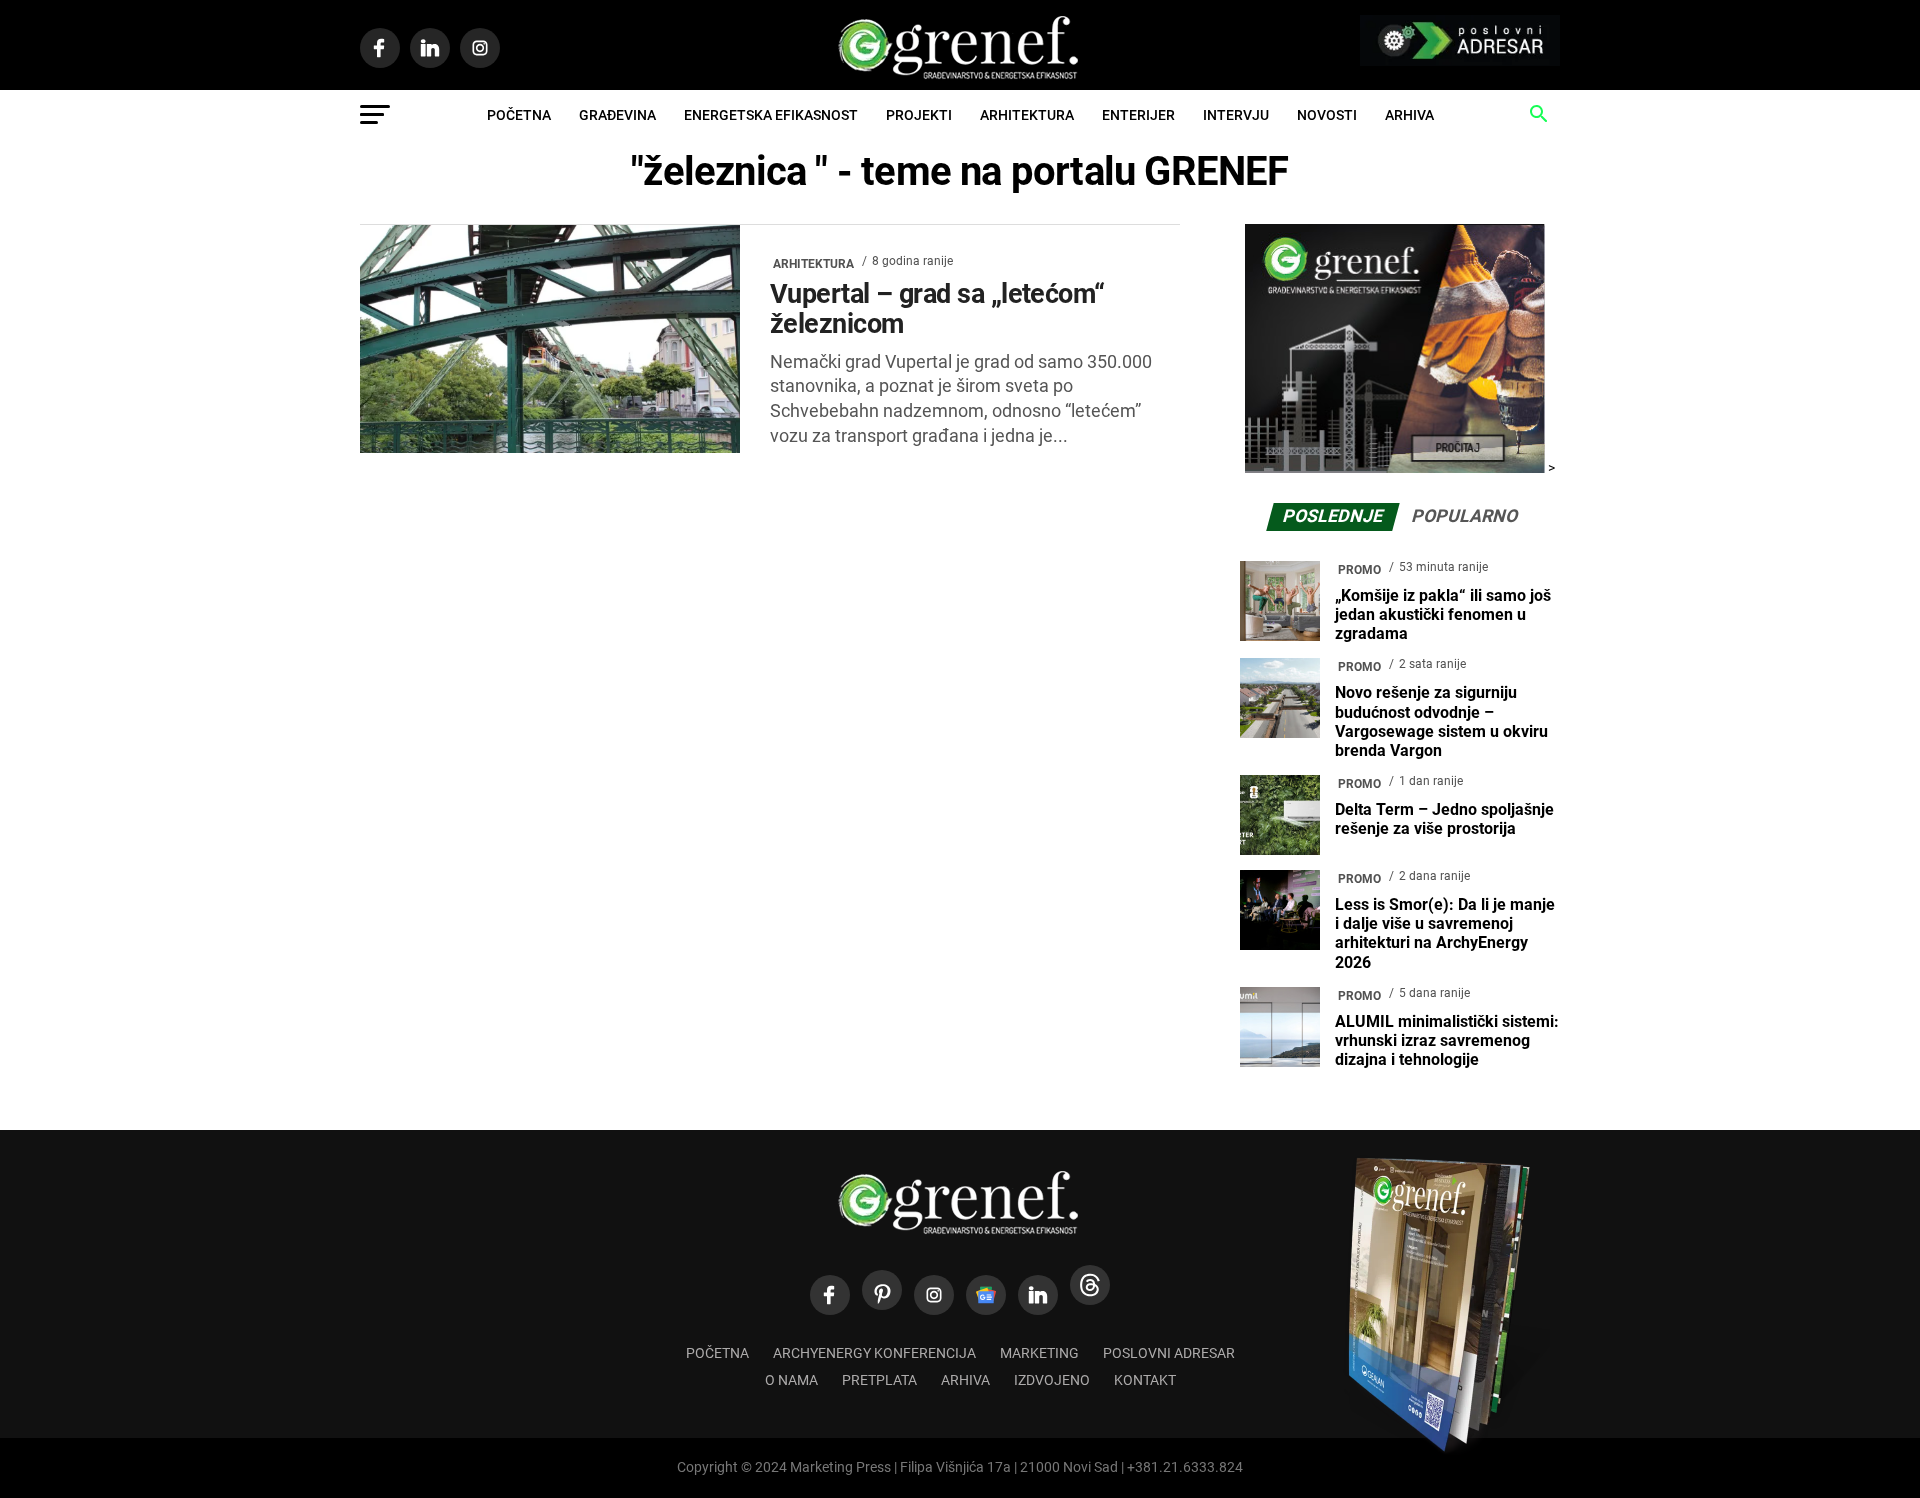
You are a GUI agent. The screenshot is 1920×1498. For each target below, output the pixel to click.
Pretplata (879, 1380)
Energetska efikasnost (771, 115)
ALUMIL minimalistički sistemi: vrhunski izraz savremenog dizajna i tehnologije (1447, 1040)
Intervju (1236, 115)
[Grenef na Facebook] (830, 1295)
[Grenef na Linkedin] (1038, 1295)
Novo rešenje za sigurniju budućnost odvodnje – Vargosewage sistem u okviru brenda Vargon (1441, 721)
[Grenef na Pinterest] (882, 1290)
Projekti (919, 115)
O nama (791, 1380)
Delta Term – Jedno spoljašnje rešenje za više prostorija (1444, 819)
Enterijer (1138, 115)
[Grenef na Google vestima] (986, 1295)
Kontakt (1145, 1380)
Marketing (1039, 1353)
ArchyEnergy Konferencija (874, 1353)
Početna (519, 115)
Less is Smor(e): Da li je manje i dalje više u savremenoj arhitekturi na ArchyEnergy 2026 (1445, 933)
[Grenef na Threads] (1090, 1285)
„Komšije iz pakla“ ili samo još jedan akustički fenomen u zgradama (1443, 614)
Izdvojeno (1052, 1380)
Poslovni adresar (1169, 1353)
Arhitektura (1027, 115)
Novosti (1327, 115)
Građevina (617, 115)
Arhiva (1409, 115)
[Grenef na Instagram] (934, 1295)
